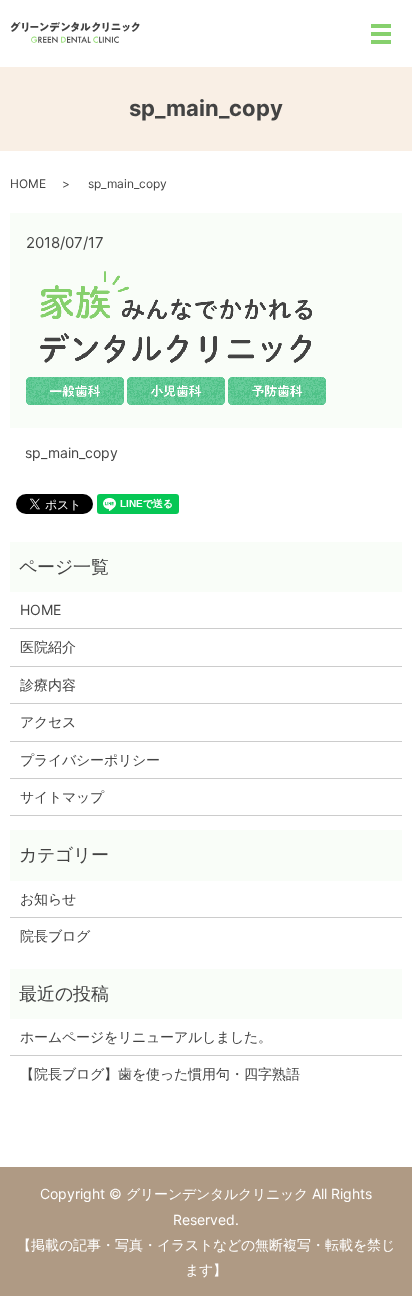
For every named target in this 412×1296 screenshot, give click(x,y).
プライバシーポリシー (90, 759)
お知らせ (48, 898)
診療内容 (48, 684)
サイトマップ (62, 796)
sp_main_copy (71, 452)
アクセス (48, 721)
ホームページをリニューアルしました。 (146, 1036)
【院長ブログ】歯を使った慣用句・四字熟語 (160, 1073)
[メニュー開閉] (381, 34)
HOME (28, 183)
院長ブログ (55, 935)
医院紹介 (48, 646)
